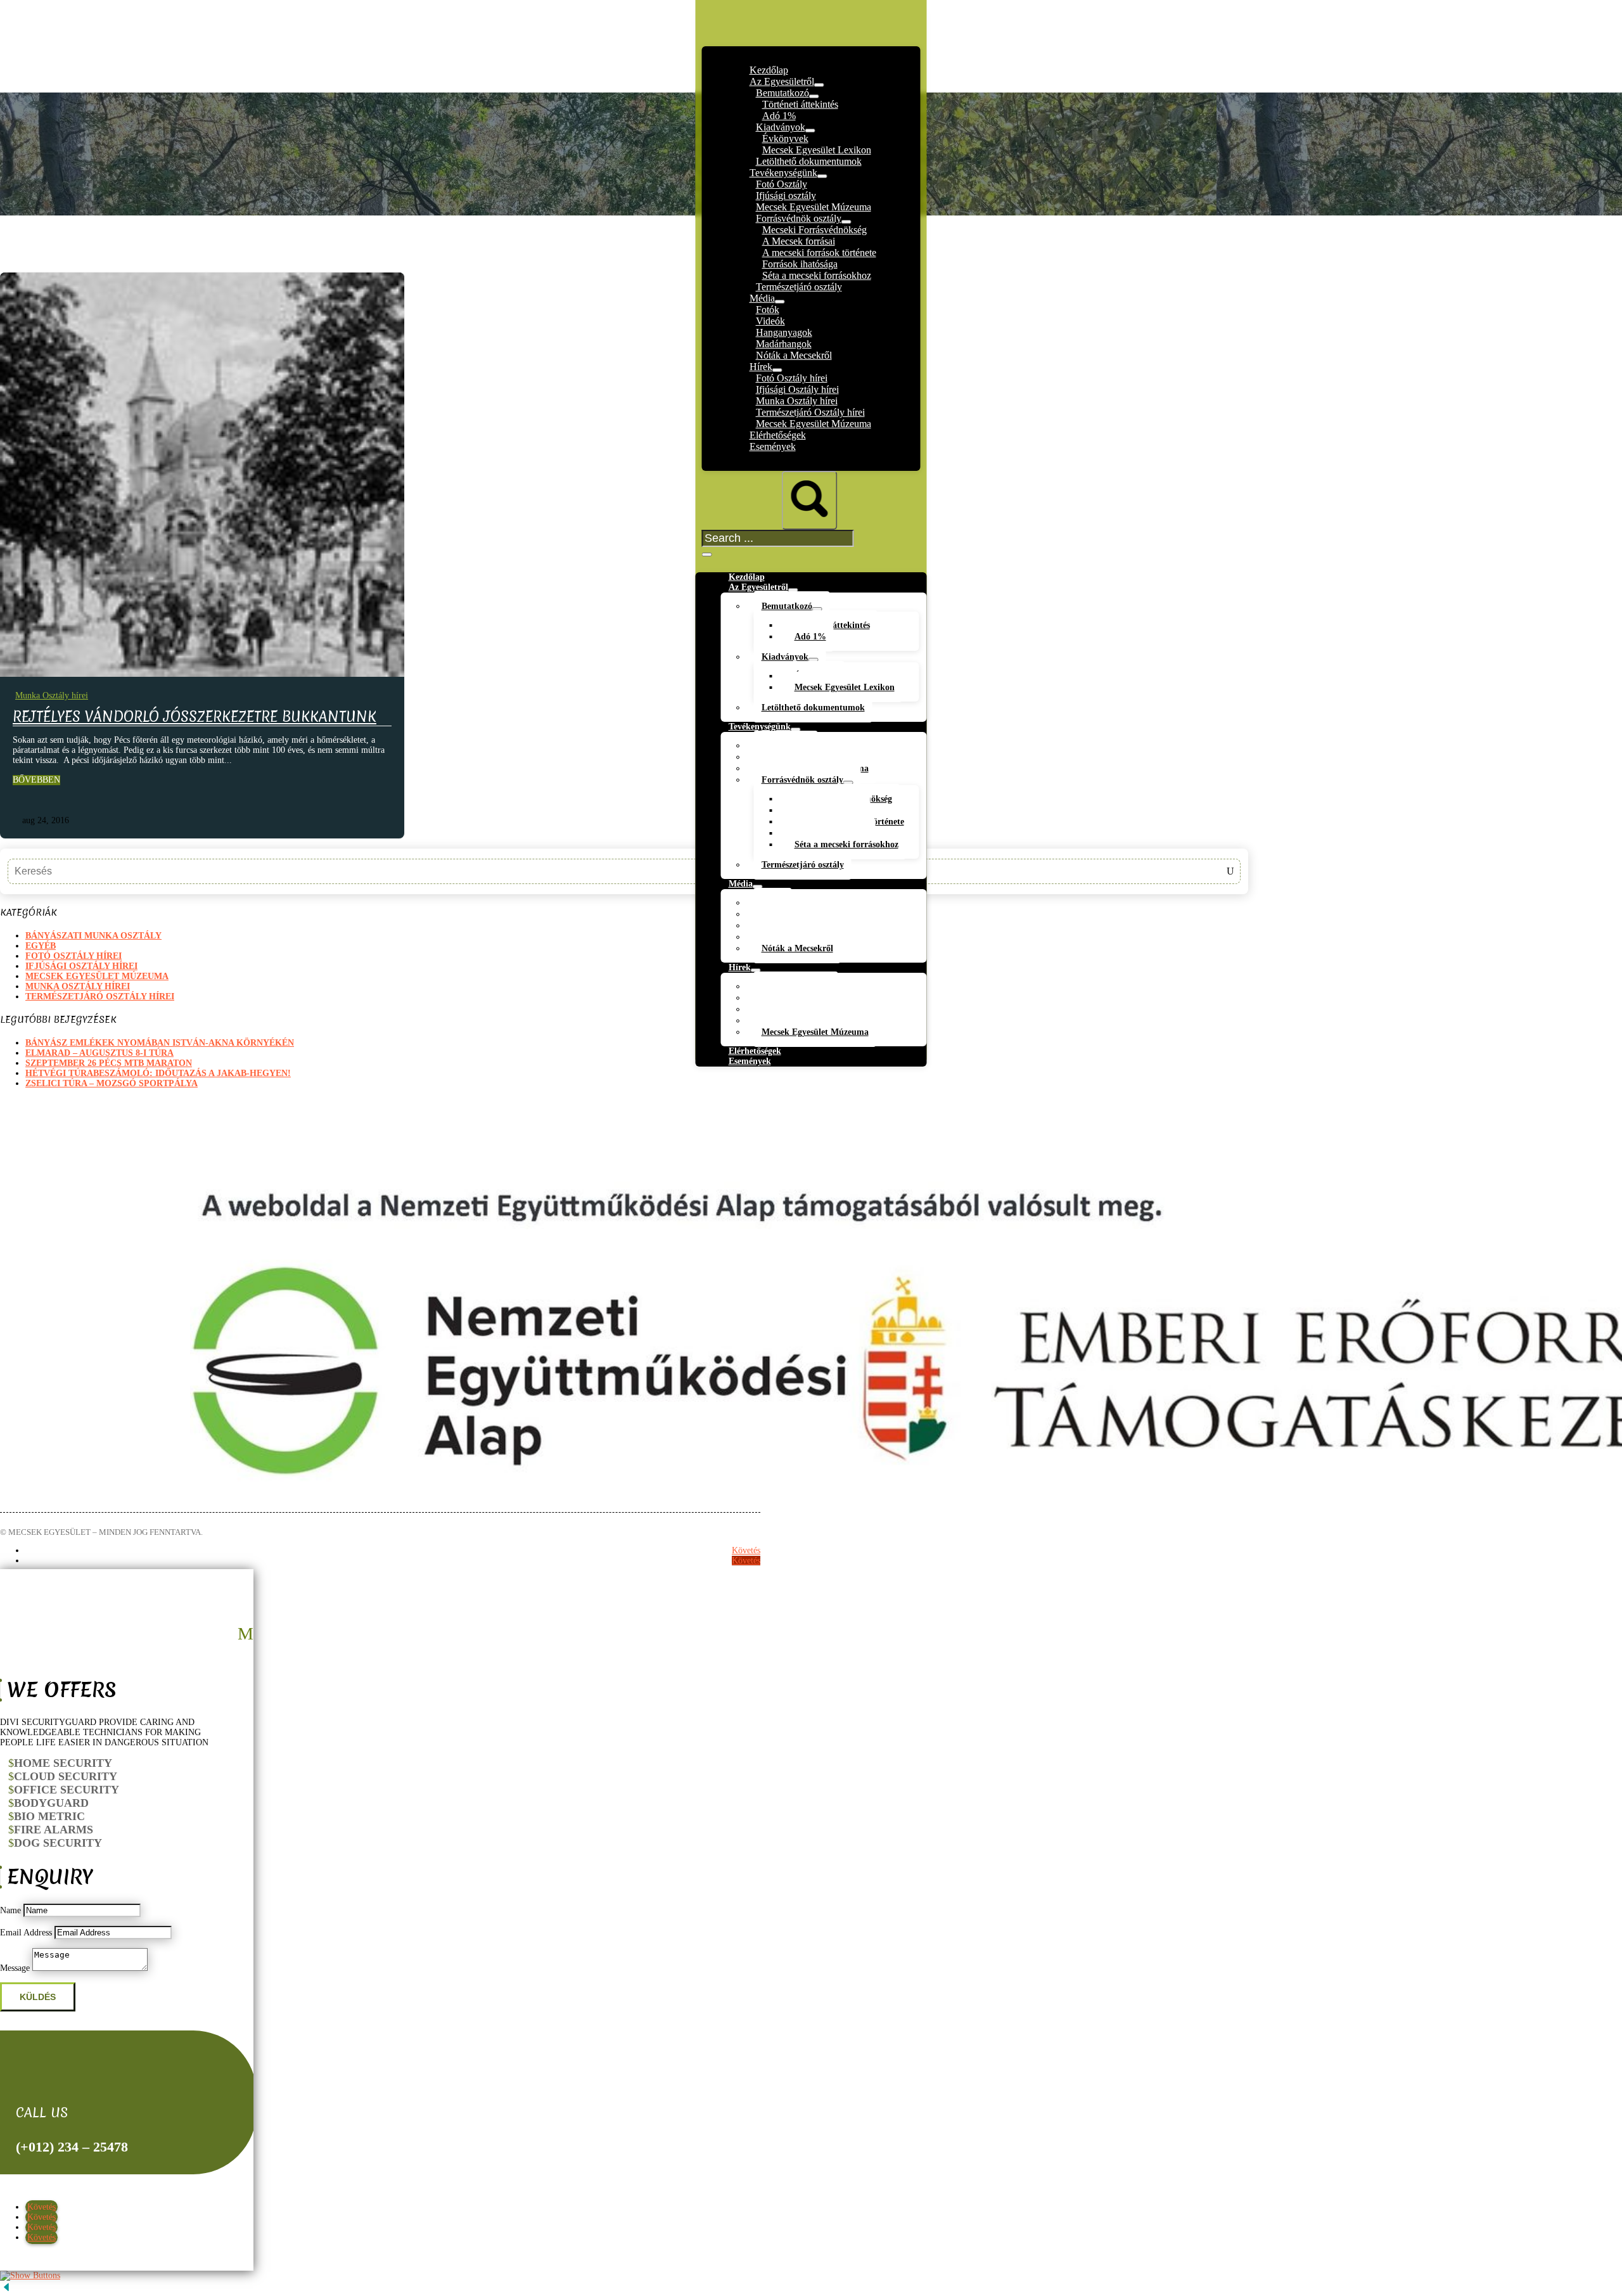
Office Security (67, 1790)
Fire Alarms (54, 1830)
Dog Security (58, 1843)
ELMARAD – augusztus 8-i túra (99, 1053)
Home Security (63, 1763)
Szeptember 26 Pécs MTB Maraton (109, 1063)
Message (15, 1968)
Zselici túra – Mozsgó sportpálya (112, 1083)
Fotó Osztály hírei (73, 956)
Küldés (38, 1997)
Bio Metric (49, 1816)
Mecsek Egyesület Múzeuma (97, 976)
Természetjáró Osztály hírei (100, 997)
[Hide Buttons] (6, 2291)
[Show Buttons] (30, 2275)
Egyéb (41, 946)
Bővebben (36, 780)
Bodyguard (51, 1803)
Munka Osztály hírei (52, 696)
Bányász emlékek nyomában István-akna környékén (160, 1043)
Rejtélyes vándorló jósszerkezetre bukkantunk (195, 717)
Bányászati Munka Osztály (93, 936)
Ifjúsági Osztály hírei (81, 966)
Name (10, 1910)
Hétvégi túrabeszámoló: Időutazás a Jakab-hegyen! (158, 1073)
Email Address (26, 1933)
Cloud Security (66, 1776)
